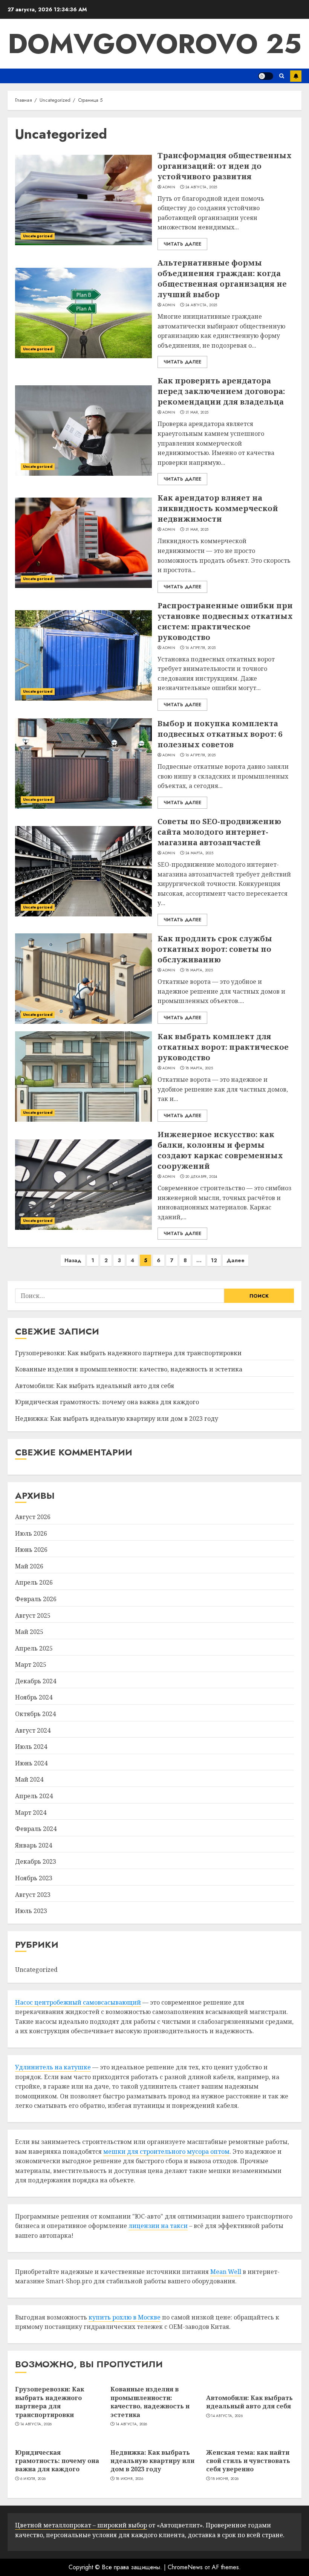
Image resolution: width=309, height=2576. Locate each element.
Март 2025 (31, 1664)
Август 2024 (33, 1730)
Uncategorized (38, 236)
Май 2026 (29, 1566)
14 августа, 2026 (36, 2424)
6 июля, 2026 (33, 2479)
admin (169, 187)
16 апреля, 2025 (201, 648)
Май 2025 (29, 1632)
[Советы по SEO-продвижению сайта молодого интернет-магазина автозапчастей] (83, 871)
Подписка (296, 76)
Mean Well (226, 2272)
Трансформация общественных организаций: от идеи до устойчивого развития (225, 166)
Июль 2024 (31, 1747)
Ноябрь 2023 (34, 1878)
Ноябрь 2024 (34, 1697)
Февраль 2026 (36, 1599)
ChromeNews (185, 2567)
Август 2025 (33, 1616)
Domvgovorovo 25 (155, 44)
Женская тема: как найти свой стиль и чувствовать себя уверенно (248, 2461)
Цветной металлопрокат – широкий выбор (81, 2525)
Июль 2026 (31, 1533)
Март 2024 (31, 1813)
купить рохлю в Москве (125, 2317)
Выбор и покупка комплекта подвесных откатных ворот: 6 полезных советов (220, 734)
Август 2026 (33, 1517)
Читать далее (182, 244)
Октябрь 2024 (35, 1714)
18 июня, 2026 (129, 2479)
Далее (236, 1260)
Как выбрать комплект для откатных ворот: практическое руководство (223, 1047)
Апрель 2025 (34, 1648)
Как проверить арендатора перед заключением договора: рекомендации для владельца (221, 391)
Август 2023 (33, 1895)
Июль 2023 (31, 1911)
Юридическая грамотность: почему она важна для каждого (107, 1402)
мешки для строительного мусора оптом (166, 2152)
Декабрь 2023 (36, 1861)
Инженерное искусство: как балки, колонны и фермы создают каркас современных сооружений (220, 1150)
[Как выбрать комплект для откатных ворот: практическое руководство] (83, 1077)
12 (214, 1260)
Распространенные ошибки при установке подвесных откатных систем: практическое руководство (225, 621)
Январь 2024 (34, 1845)
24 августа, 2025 (201, 187)
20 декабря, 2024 (201, 1177)
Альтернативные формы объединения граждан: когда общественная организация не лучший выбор (222, 279)
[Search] (282, 76)
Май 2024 (29, 1779)
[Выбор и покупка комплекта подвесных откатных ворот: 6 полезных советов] (83, 763)
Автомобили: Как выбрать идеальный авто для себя (95, 1386)
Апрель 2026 (34, 1582)
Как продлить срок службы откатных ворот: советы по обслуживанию (215, 949)
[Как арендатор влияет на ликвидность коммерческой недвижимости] (83, 543)
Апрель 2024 (34, 1796)
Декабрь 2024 (36, 1681)
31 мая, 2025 (197, 412)
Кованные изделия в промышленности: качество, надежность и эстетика (129, 1369)
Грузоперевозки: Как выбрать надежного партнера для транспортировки (128, 1353)
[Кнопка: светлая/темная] (266, 76)
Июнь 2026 (31, 1550)
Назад (73, 1260)
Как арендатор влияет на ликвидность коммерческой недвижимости (218, 508)
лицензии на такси (158, 2226)
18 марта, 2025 (199, 970)
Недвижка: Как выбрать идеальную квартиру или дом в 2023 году (117, 1419)
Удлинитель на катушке (53, 2067)
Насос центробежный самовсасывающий (78, 2002)
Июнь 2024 (31, 1763)
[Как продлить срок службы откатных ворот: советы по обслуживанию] (83, 979)
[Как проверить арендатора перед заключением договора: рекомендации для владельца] (83, 431)
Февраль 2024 (36, 1829)
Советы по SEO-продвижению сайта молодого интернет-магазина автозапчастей (219, 832)
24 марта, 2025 (199, 853)
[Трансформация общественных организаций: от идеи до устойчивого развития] (83, 200)
